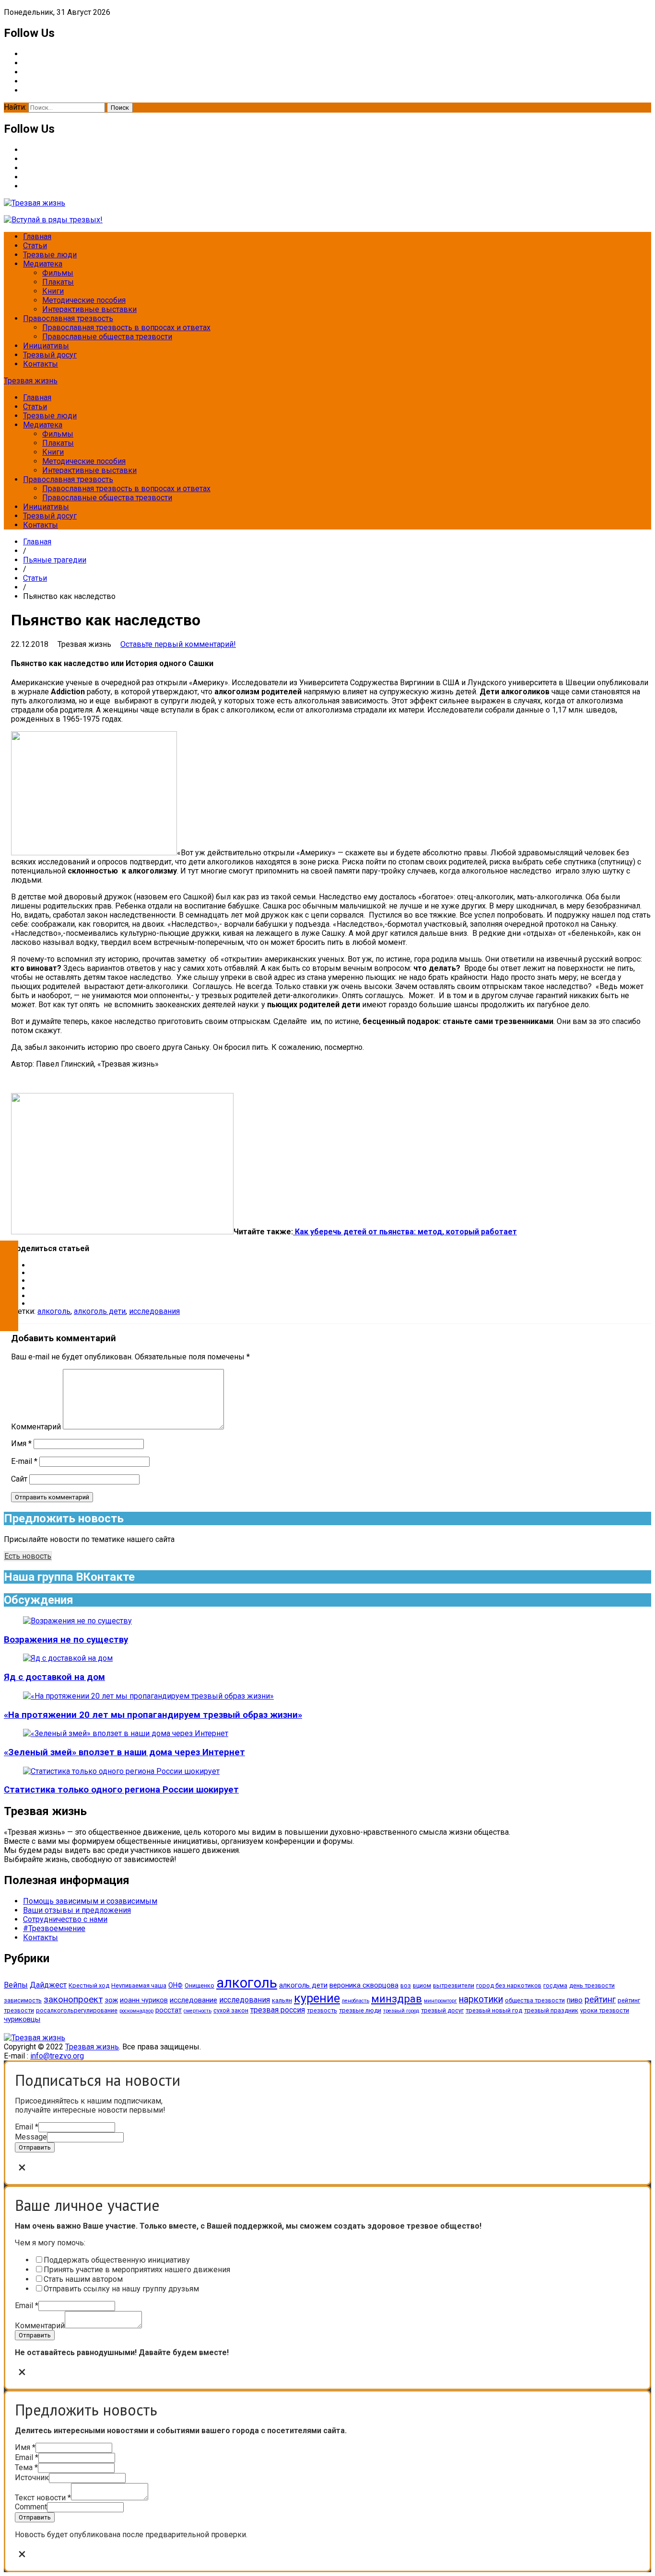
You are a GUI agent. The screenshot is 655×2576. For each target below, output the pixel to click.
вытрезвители (454, 1985)
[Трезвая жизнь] (35, 2038)
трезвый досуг (442, 2010)
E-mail (24, 1461)
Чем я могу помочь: (50, 2243)
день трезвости (592, 1985)
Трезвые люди (50, 255)
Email (27, 2127)
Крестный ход (89, 1985)
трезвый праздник (551, 2010)
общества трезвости (535, 2000)
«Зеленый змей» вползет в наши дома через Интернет (124, 1752)
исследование (193, 2000)
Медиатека (43, 264)
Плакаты (58, 282)
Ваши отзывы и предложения (77, 1910)
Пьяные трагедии (55, 560)
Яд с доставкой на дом (54, 1677)
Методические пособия (84, 300)
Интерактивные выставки (89, 309)
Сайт (19, 1479)
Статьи (35, 246)
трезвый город (401, 2011)
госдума (555, 1985)
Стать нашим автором (83, 2279)
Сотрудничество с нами (65, 1919)
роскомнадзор (136, 2011)
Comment (31, 2507)
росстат (169, 2010)
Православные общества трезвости (107, 337)
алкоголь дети (100, 1311)
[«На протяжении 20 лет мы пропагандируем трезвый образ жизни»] (148, 1696)
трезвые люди (360, 2010)
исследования (154, 1311)
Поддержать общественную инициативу (117, 2260)
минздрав (397, 1999)
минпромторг (440, 2001)
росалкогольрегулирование (77, 2010)
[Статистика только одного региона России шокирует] (121, 1771)
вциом (422, 1985)
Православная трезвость (68, 318)
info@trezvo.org (57, 2056)
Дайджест (48, 1985)
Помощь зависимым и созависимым (90, 1901)
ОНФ (175, 1985)
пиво (575, 2000)
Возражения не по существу (66, 1640)
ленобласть (356, 2001)
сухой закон (231, 2010)
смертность (198, 2011)
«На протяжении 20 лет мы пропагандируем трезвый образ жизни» (153, 1715)
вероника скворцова (364, 1985)
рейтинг (600, 2000)
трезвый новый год (494, 2010)
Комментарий (36, 1427)
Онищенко (199, 1985)
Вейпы (16, 1985)
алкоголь (54, 1311)
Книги (53, 291)
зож (111, 2000)
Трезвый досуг (50, 355)
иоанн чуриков (144, 2000)
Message (31, 2137)
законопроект (73, 2000)
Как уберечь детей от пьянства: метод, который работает (405, 1232)
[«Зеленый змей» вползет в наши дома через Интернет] (126, 1733)
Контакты (41, 364)
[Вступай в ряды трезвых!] (53, 220)
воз (406, 1985)
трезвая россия (278, 2010)
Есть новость (28, 1556)
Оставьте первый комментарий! (178, 644)
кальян (282, 2000)
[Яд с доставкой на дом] (68, 1658)
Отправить (35, 2147)
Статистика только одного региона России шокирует (121, 1790)
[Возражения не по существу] (77, 1621)
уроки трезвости (605, 2010)
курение (317, 1998)
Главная (37, 236)
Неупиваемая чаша (139, 1985)
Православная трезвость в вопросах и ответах (126, 328)
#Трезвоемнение (54, 1928)
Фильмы (58, 273)
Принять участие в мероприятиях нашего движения (137, 2270)
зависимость (23, 2000)
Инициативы (46, 346)
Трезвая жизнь (31, 381)
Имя (21, 1443)
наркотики (481, 1999)
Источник (32, 2478)
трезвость (322, 2010)
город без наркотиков (509, 1985)
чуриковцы (22, 2019)
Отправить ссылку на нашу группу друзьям (121, 2289)
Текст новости (43, 2498)
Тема (26, 2467)
